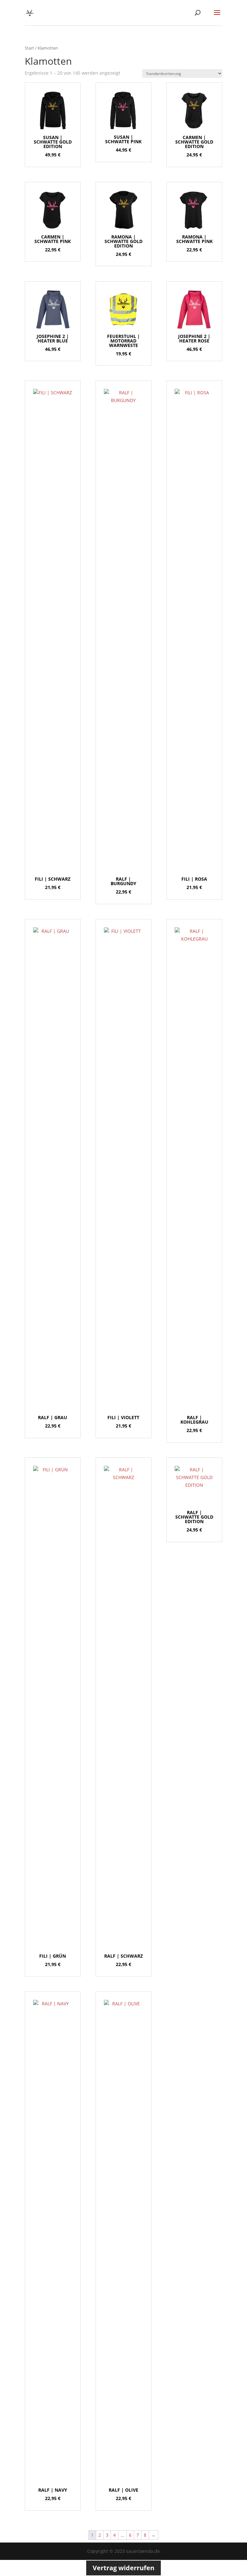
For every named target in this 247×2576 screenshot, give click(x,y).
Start (29, 48)
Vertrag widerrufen (123, 2568)
